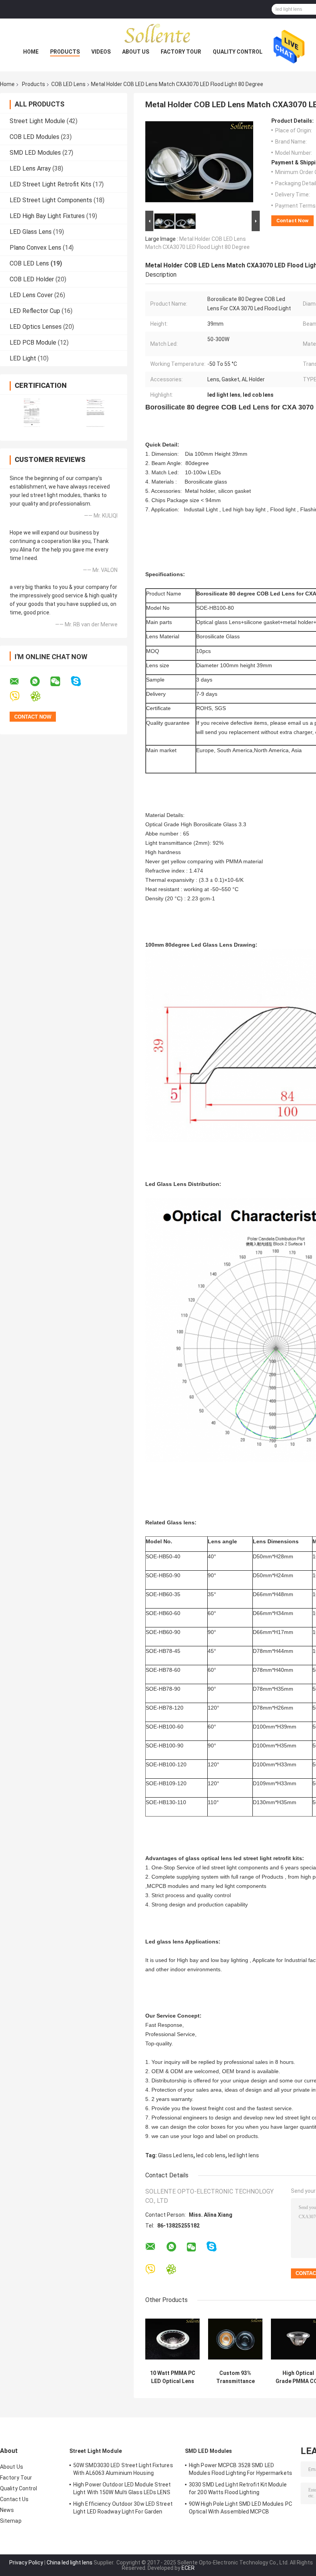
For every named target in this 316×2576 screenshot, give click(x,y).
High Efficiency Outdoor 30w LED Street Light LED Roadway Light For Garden (123, 2508)
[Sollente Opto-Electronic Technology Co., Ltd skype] (81, 681)
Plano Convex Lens (35, 248)
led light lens (244, 2155)
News (7, 2510)
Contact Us (14, 2499)
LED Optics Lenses (36, 327)
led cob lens (211, 2155)
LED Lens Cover (31, 295)
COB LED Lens (68, 84)
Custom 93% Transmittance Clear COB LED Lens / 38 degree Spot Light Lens (235, 2377)
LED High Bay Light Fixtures (47, 216)
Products (65, 52)
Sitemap (11, 2521)
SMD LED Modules (35, 153)
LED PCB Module (33, 343)
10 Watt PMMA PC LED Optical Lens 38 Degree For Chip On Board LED (173, 2377)
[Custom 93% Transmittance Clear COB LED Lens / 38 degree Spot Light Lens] (235, 2339)
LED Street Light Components (51, 200)
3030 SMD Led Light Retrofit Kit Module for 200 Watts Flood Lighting (238, 2488)
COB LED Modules (34, 137)
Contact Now (292, 221)
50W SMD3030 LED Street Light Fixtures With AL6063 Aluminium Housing (123, 2469)
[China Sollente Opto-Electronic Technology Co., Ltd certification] (32, 413)
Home (31, 52)
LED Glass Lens (31, 232)
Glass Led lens (176, 2155)
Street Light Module (37, 121)
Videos (101, 52)
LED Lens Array (30, 168)
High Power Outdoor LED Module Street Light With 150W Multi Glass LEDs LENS (122, 2488)
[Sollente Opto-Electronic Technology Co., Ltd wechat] (60, 682)
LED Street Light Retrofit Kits (50, 184)
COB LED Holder (32, 279)
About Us (136, 52)
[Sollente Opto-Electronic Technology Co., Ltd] (158, 34)
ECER (188, 2568)
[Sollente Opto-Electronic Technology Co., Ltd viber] (19, 696)
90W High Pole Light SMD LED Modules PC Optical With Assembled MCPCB (240, 2508)
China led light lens (70, 2562)
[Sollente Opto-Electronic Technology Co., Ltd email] (19, 682)
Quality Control (238, 52)
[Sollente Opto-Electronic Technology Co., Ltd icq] (40, 696)
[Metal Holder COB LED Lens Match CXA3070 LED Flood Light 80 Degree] (199, 163)
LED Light (23, 358)
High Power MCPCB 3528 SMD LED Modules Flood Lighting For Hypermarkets (240, 2469)
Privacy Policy (26, 2562)
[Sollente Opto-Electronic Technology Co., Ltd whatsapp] (40, 682)
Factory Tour (181, 52)
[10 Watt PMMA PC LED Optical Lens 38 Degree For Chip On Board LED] (172, 2339)
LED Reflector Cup (35, 311)
